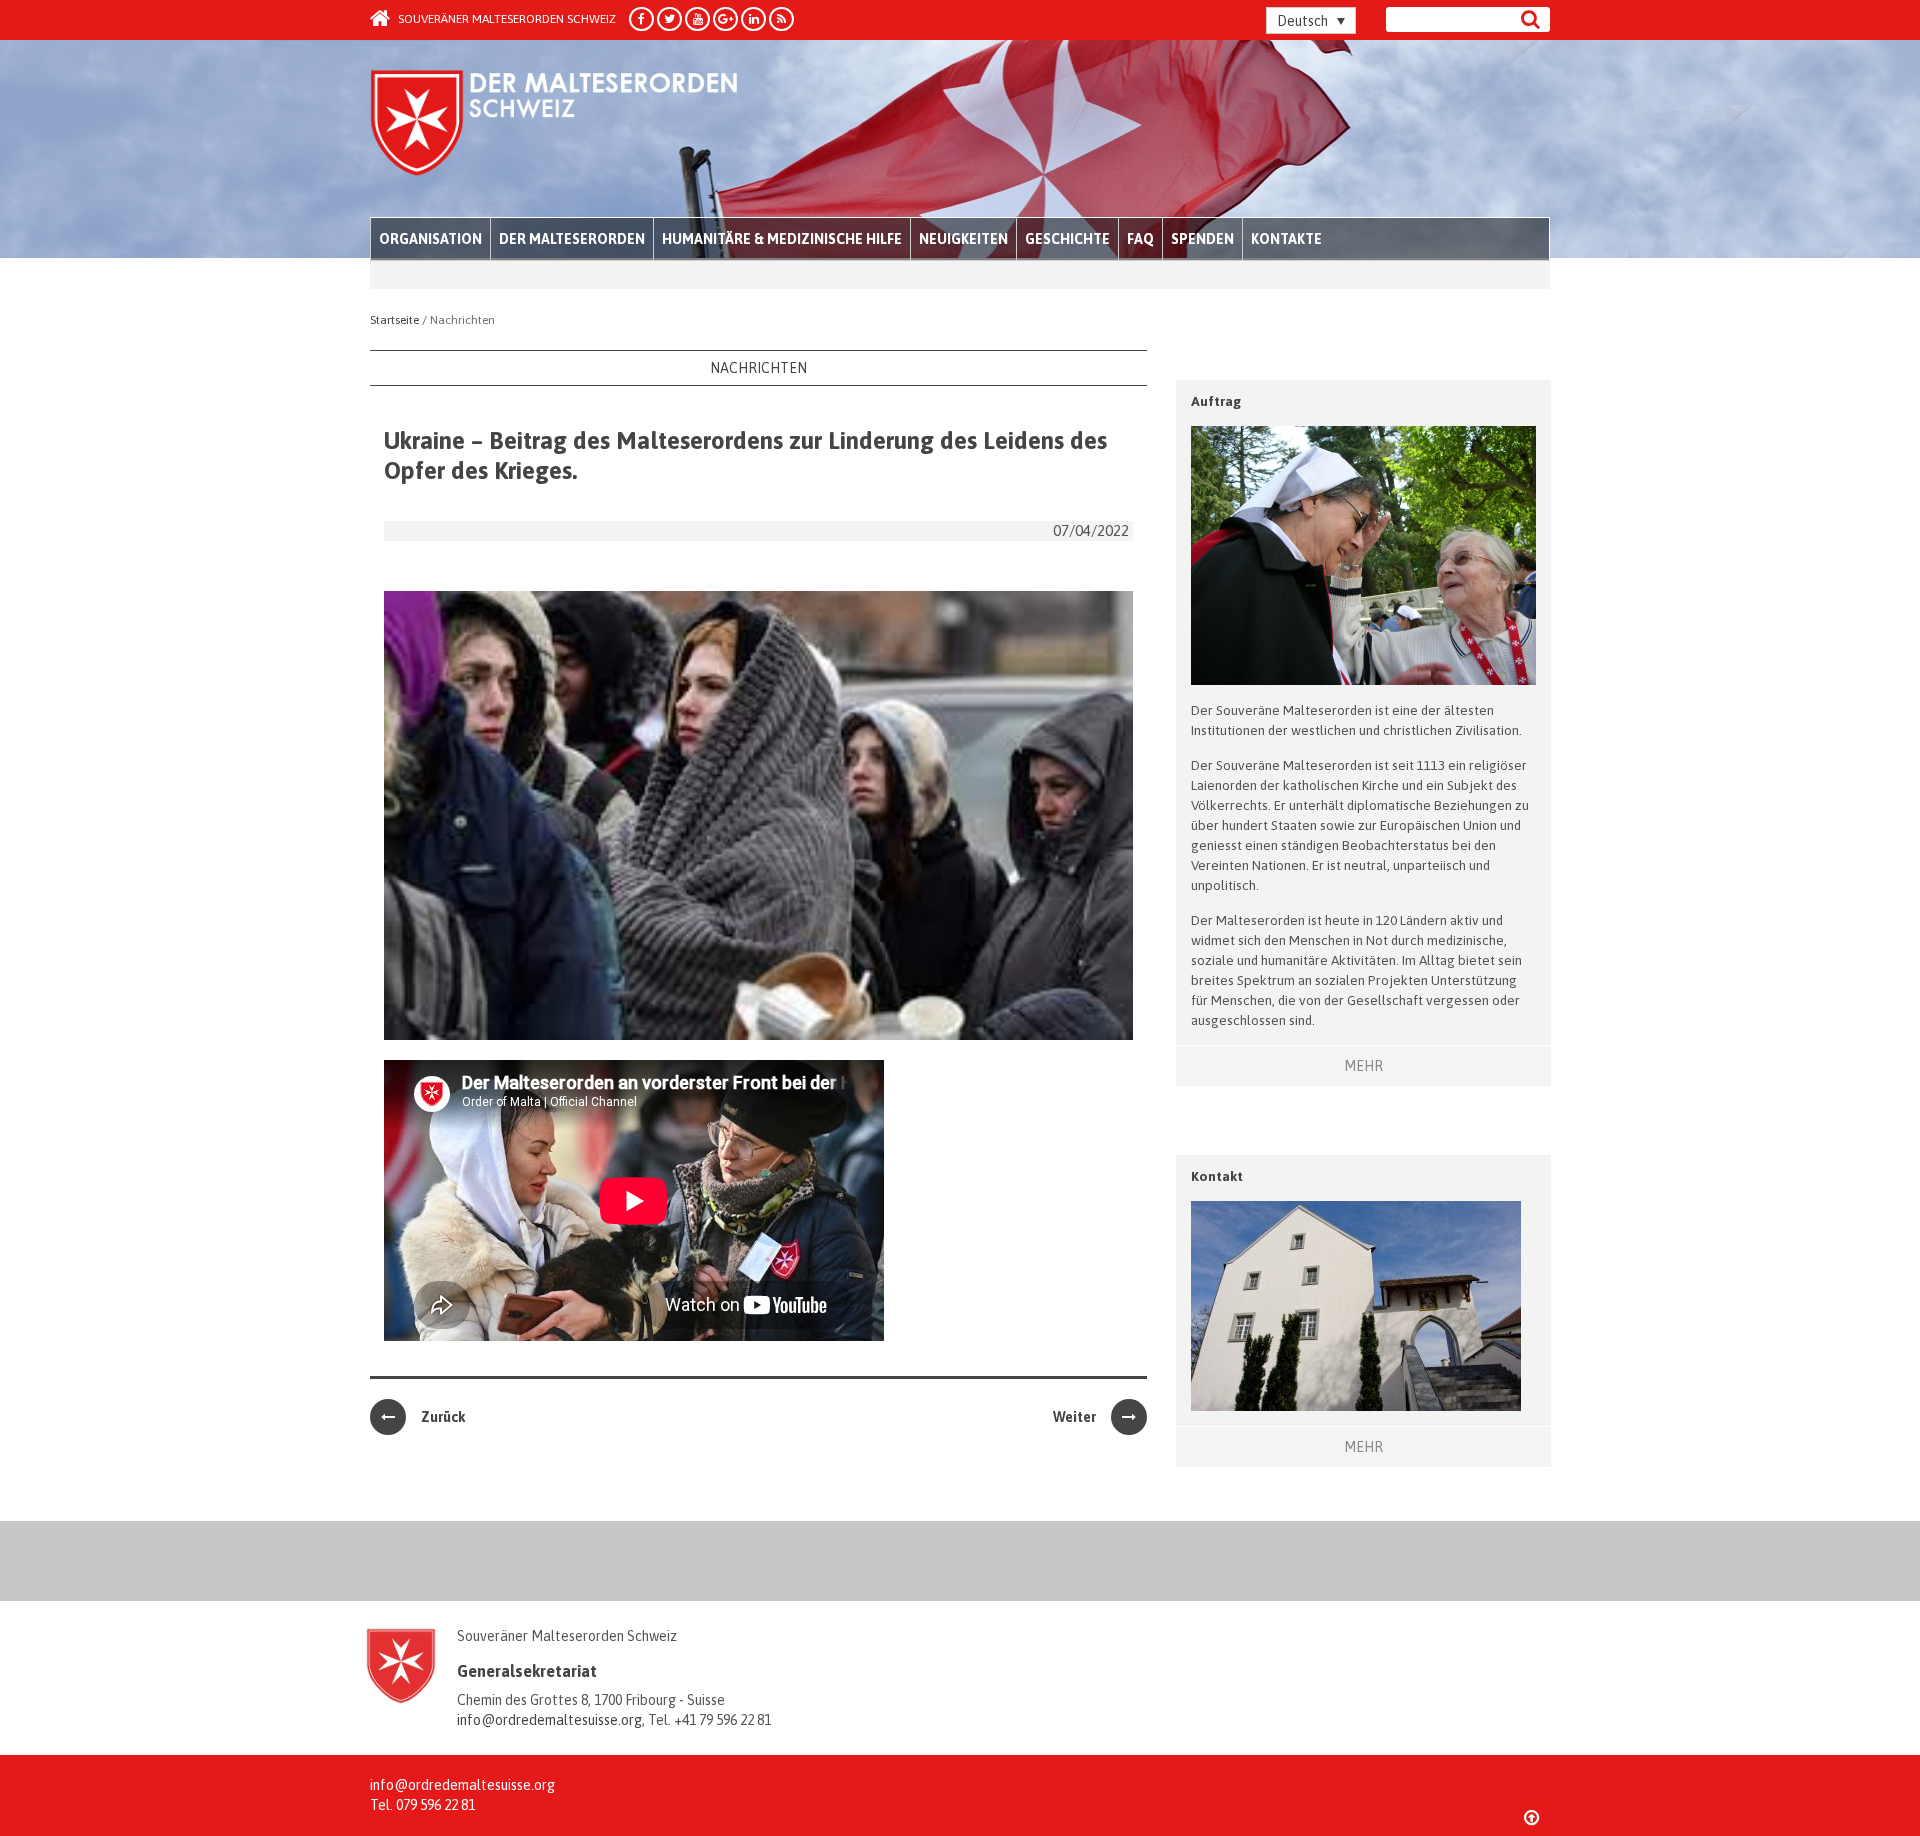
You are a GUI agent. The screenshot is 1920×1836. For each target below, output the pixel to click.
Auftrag (1216, 401)
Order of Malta (556, 130)
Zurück (443, 1417)
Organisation (430, 239)
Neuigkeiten (963, 239)
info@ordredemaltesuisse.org (549, 1720)
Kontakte (1286, 239)
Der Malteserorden (572, 239)
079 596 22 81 (435, 1805)
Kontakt (1217, 1176)
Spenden (1202, 239)
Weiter (1074, 1417)
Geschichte (1067, 239)
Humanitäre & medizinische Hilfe (782, 239)
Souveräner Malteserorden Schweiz (505, 19)
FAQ (1140, 239)
